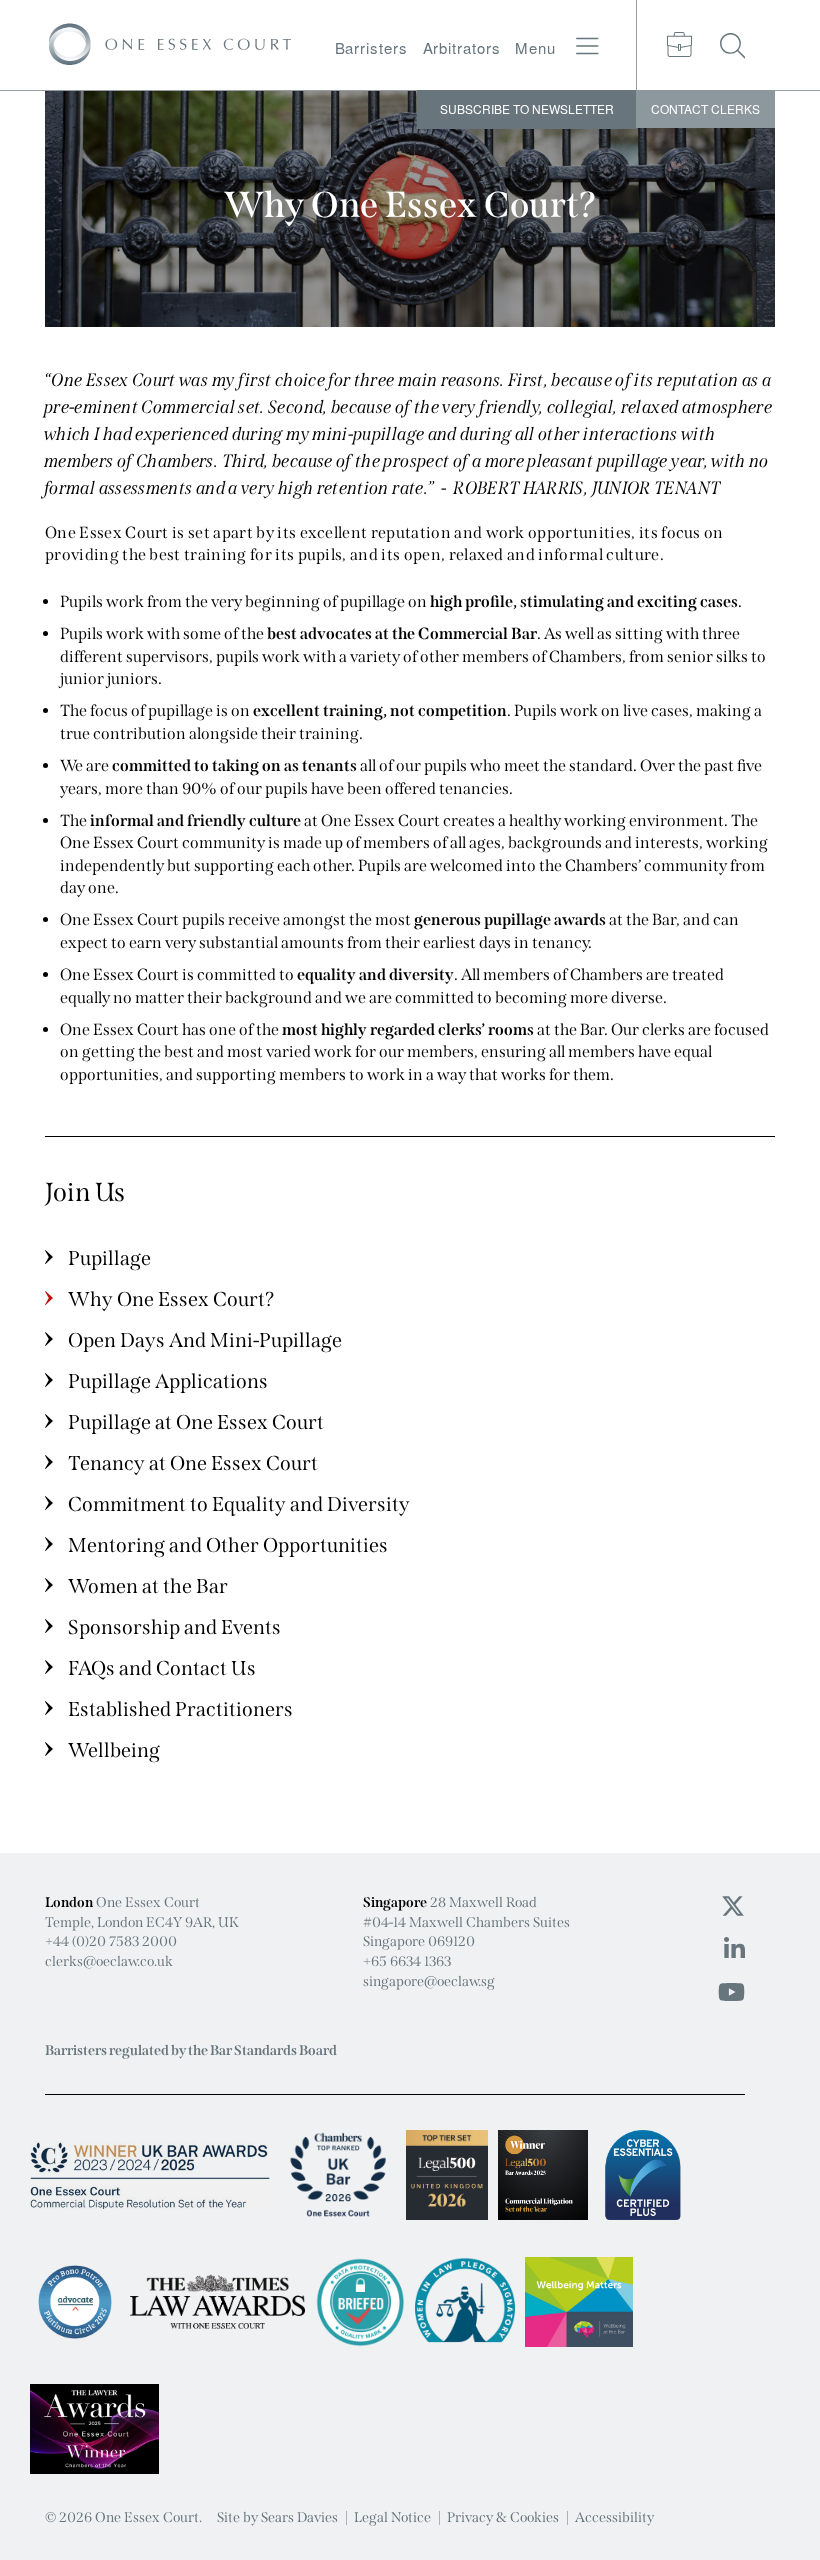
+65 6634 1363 (407, 1961)
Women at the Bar (148, 1586)
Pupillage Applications (168, 1381)
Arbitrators (462, 47)
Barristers (371, 47)
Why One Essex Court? (171, 1299)
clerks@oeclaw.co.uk (109, 1961)
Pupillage (109, 1258)
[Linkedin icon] (734, 1950)
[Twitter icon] (733, 1907)
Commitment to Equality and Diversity (239, 1504)
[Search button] (733, 45)
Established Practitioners (180, 1709)
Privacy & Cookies (503, 2517)
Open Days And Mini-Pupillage (205, 1340)
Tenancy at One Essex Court (193, 1463)
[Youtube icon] (731, 1993)
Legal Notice (392, 2517)
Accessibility (614, 2517)
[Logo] (170, 45)
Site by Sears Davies (277, 2517)
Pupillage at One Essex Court (196, 1422)
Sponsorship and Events (174, 1627)
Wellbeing (114, 1750)
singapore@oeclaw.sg (429, 1981)
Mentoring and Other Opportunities (228, 1545)
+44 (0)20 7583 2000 (111, 1941)
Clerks (705, 108)
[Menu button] (587, 46)
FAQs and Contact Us (162, 1668)
